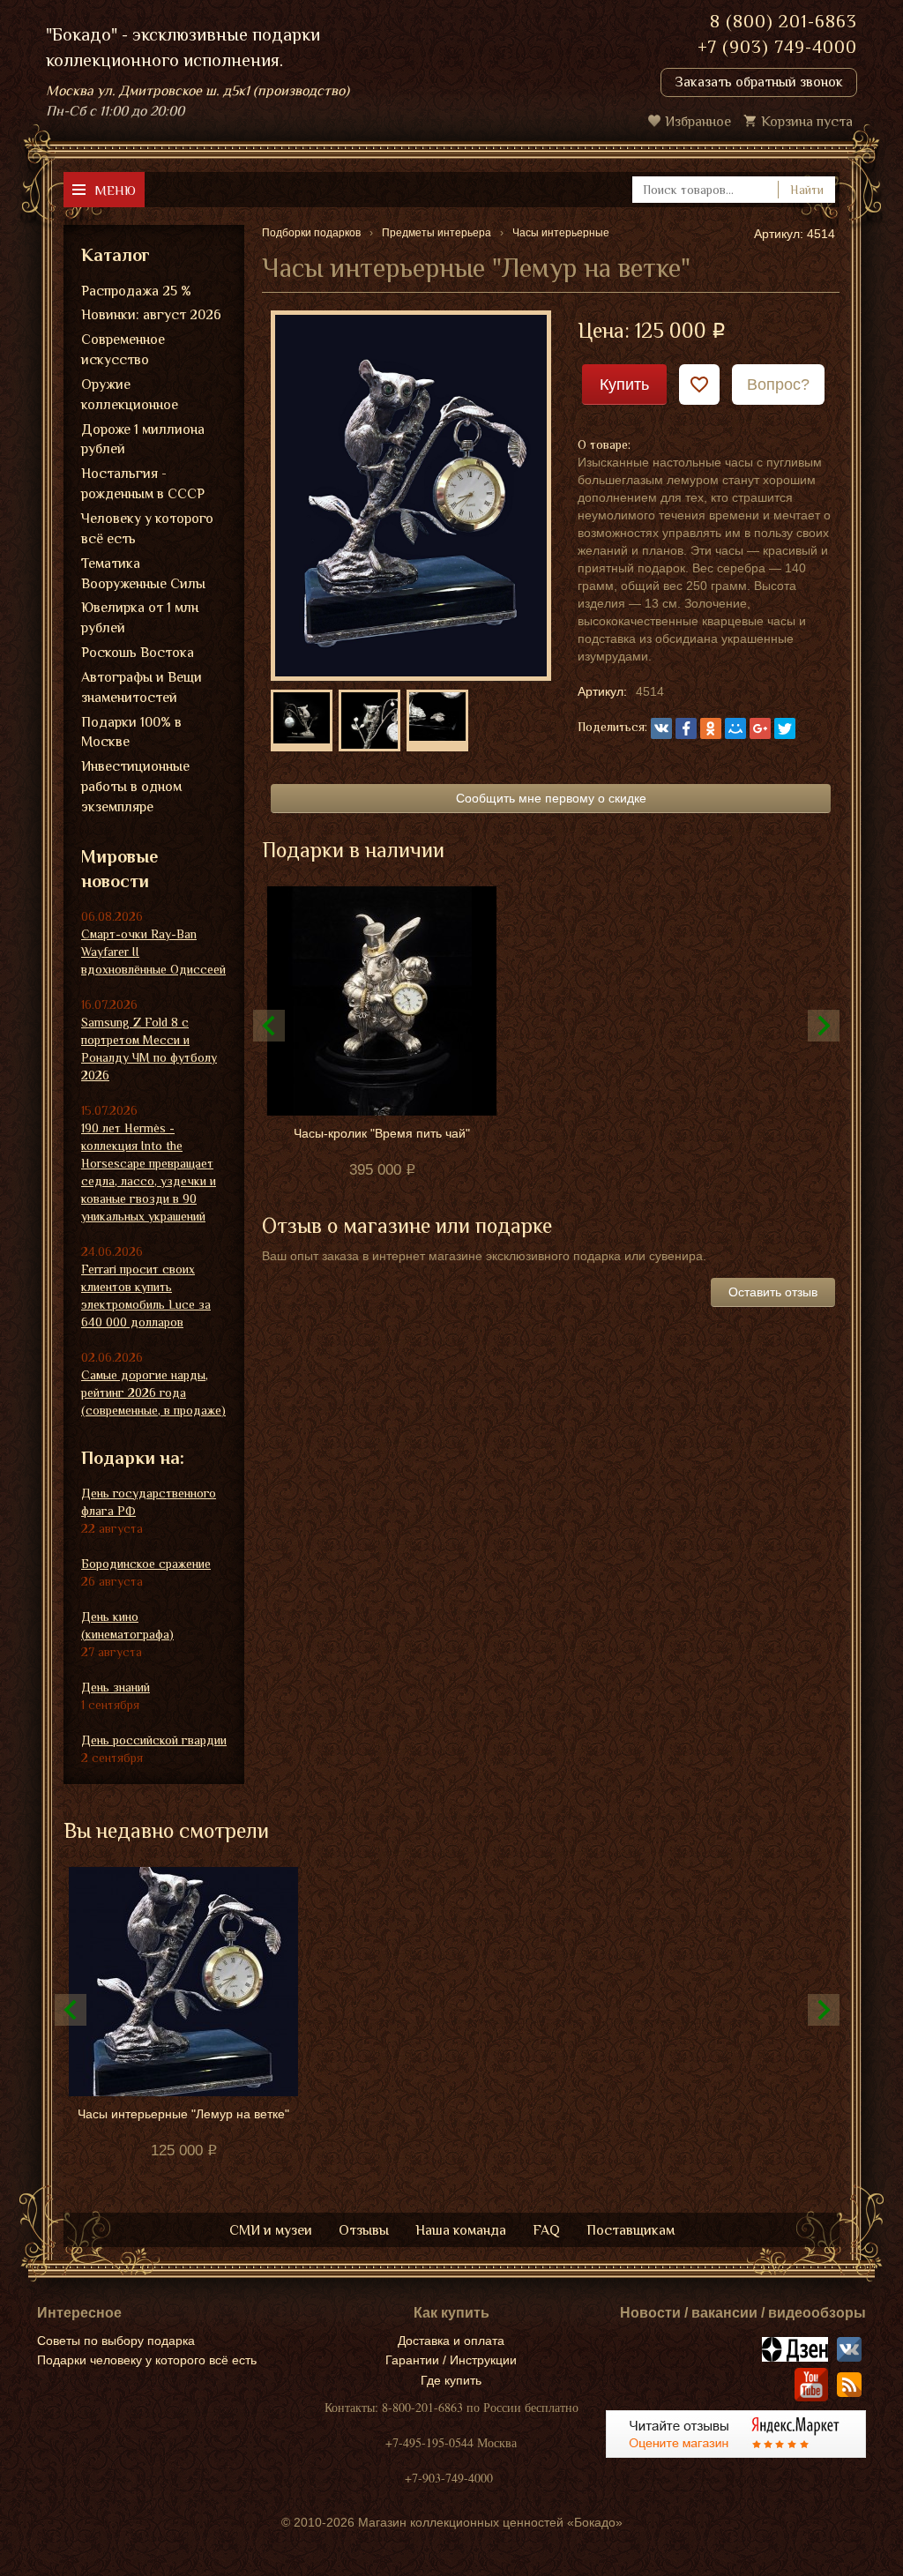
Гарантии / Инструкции (451, 2360)
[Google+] (760, 728)
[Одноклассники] (711, 728)
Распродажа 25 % (136, 291)
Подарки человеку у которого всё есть (147, 2360)
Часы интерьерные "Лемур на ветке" (183, 2114)
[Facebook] (686, 728)
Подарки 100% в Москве (131, 732)
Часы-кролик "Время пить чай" (382, 1133)
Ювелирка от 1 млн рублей (140, 618)
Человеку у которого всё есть (147, 529)
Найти (807, 190)
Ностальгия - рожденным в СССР (143, 484)
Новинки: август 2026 (151, 315)
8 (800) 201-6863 (784, 21)
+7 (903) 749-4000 (777, 47)
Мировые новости (119, 869)
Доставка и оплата (451, 2341)
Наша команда (461, 2230)
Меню (115, 190)
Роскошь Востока (138, 653)
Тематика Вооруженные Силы (143, 574)
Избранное (698, 122)
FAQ (546, 2230)
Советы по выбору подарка (116, 2341)
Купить (624, 385)
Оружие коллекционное (130, 395)
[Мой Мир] (735, 728)
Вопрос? (778, 385)
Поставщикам (631, 2230)
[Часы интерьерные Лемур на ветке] (411, 495)
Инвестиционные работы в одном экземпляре (135, 787)
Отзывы (364, 2230)
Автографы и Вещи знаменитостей (142, 687)
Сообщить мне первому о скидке (551, 798)
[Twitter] (785, 728)
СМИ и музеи (271, 2230)
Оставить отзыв (773, 1292)
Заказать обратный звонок (759, 82)
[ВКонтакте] (661, 728)
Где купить (451, 2380)
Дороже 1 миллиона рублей (143, 440)
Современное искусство (123, 350)
